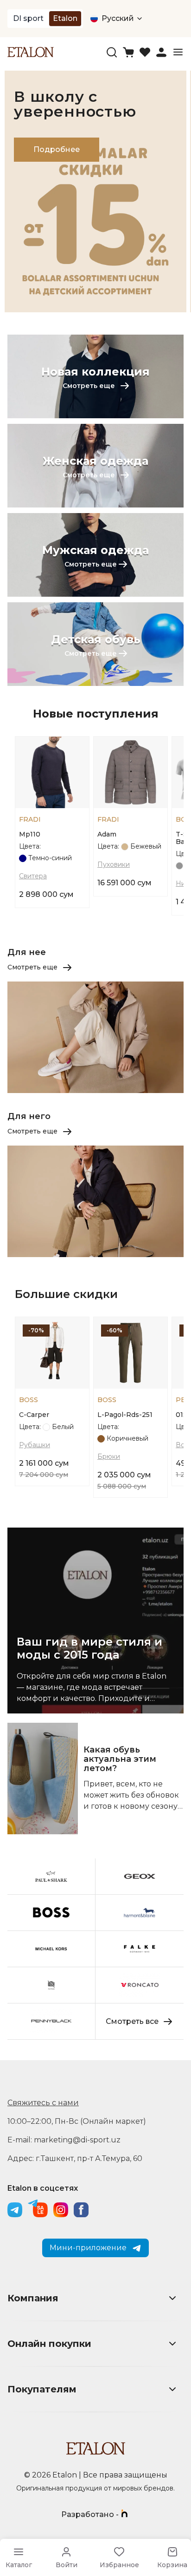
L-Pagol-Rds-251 (125, 1415)
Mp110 (30, 834)
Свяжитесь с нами (43, 2103)
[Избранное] (145, 52)
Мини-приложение (88, 2248)
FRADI (30, 819)
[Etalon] (31, 52)
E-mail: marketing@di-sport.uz (64, 2140)
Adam (107, 834)
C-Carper (34, 1415)
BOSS (29, 1400)
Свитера (33, 876)
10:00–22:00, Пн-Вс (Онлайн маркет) (77, 2121)
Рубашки (35, 1445)
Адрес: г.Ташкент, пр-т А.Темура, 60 (75, 2158)
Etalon (65, 18)
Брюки (109, 1456)
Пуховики (114, 864)
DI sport (28, 18)
